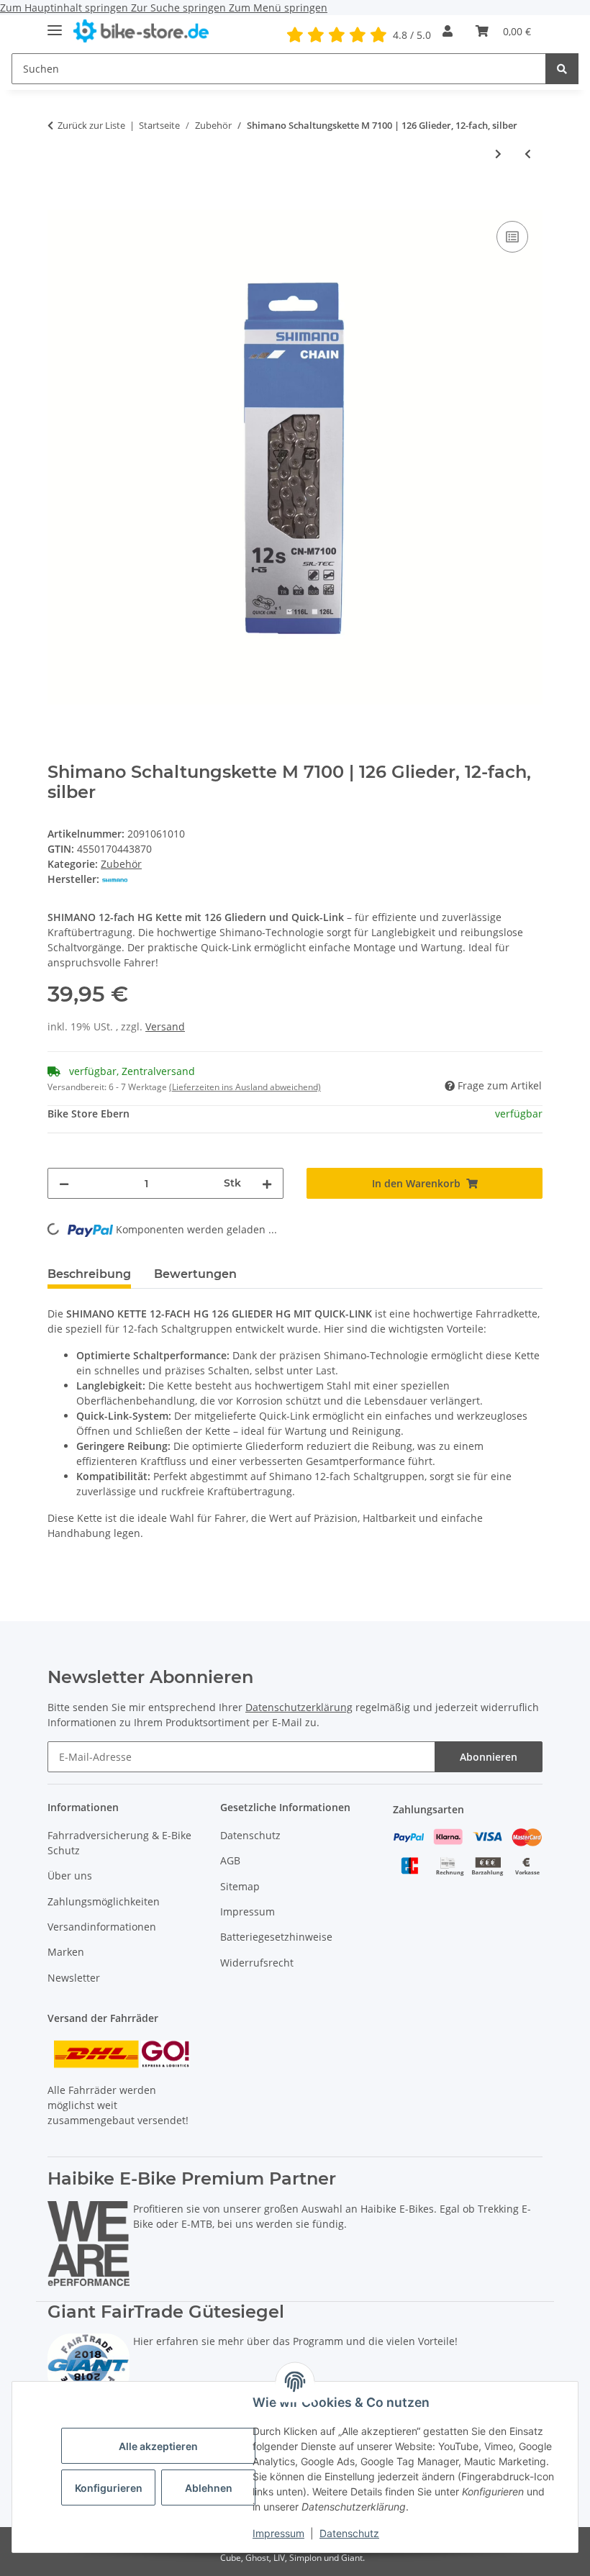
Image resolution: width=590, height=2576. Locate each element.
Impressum (278, 2533)
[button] (448, 31)
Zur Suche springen (180, 8)
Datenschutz (349, 2533)
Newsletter (74, 1978)
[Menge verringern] (64, 1183)
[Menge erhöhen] (267, 1183)
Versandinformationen (102, 1927)
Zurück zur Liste (91, 125)
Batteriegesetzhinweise (276, 1937)
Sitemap (240, 1886)
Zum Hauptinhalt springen (65, 8)
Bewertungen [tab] (195, 1274)
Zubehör (121, 864)
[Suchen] (562, 69)
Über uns (70, 1876)
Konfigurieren (109, 2488)
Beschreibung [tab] (89, 1274)
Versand (165, 1026)
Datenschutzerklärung (299, 1707)
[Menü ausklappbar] (55, 24)
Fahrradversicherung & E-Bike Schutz (119, 1843)
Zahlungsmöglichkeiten (104, 1901)
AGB (230, 1860)
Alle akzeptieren (158, 2446)
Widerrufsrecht (257, 1963)
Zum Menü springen (278, 8)
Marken (66, 1952)
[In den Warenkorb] (59, 201)
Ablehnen (209, 2488)
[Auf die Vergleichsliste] (512, 237)
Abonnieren (489, 1757)
